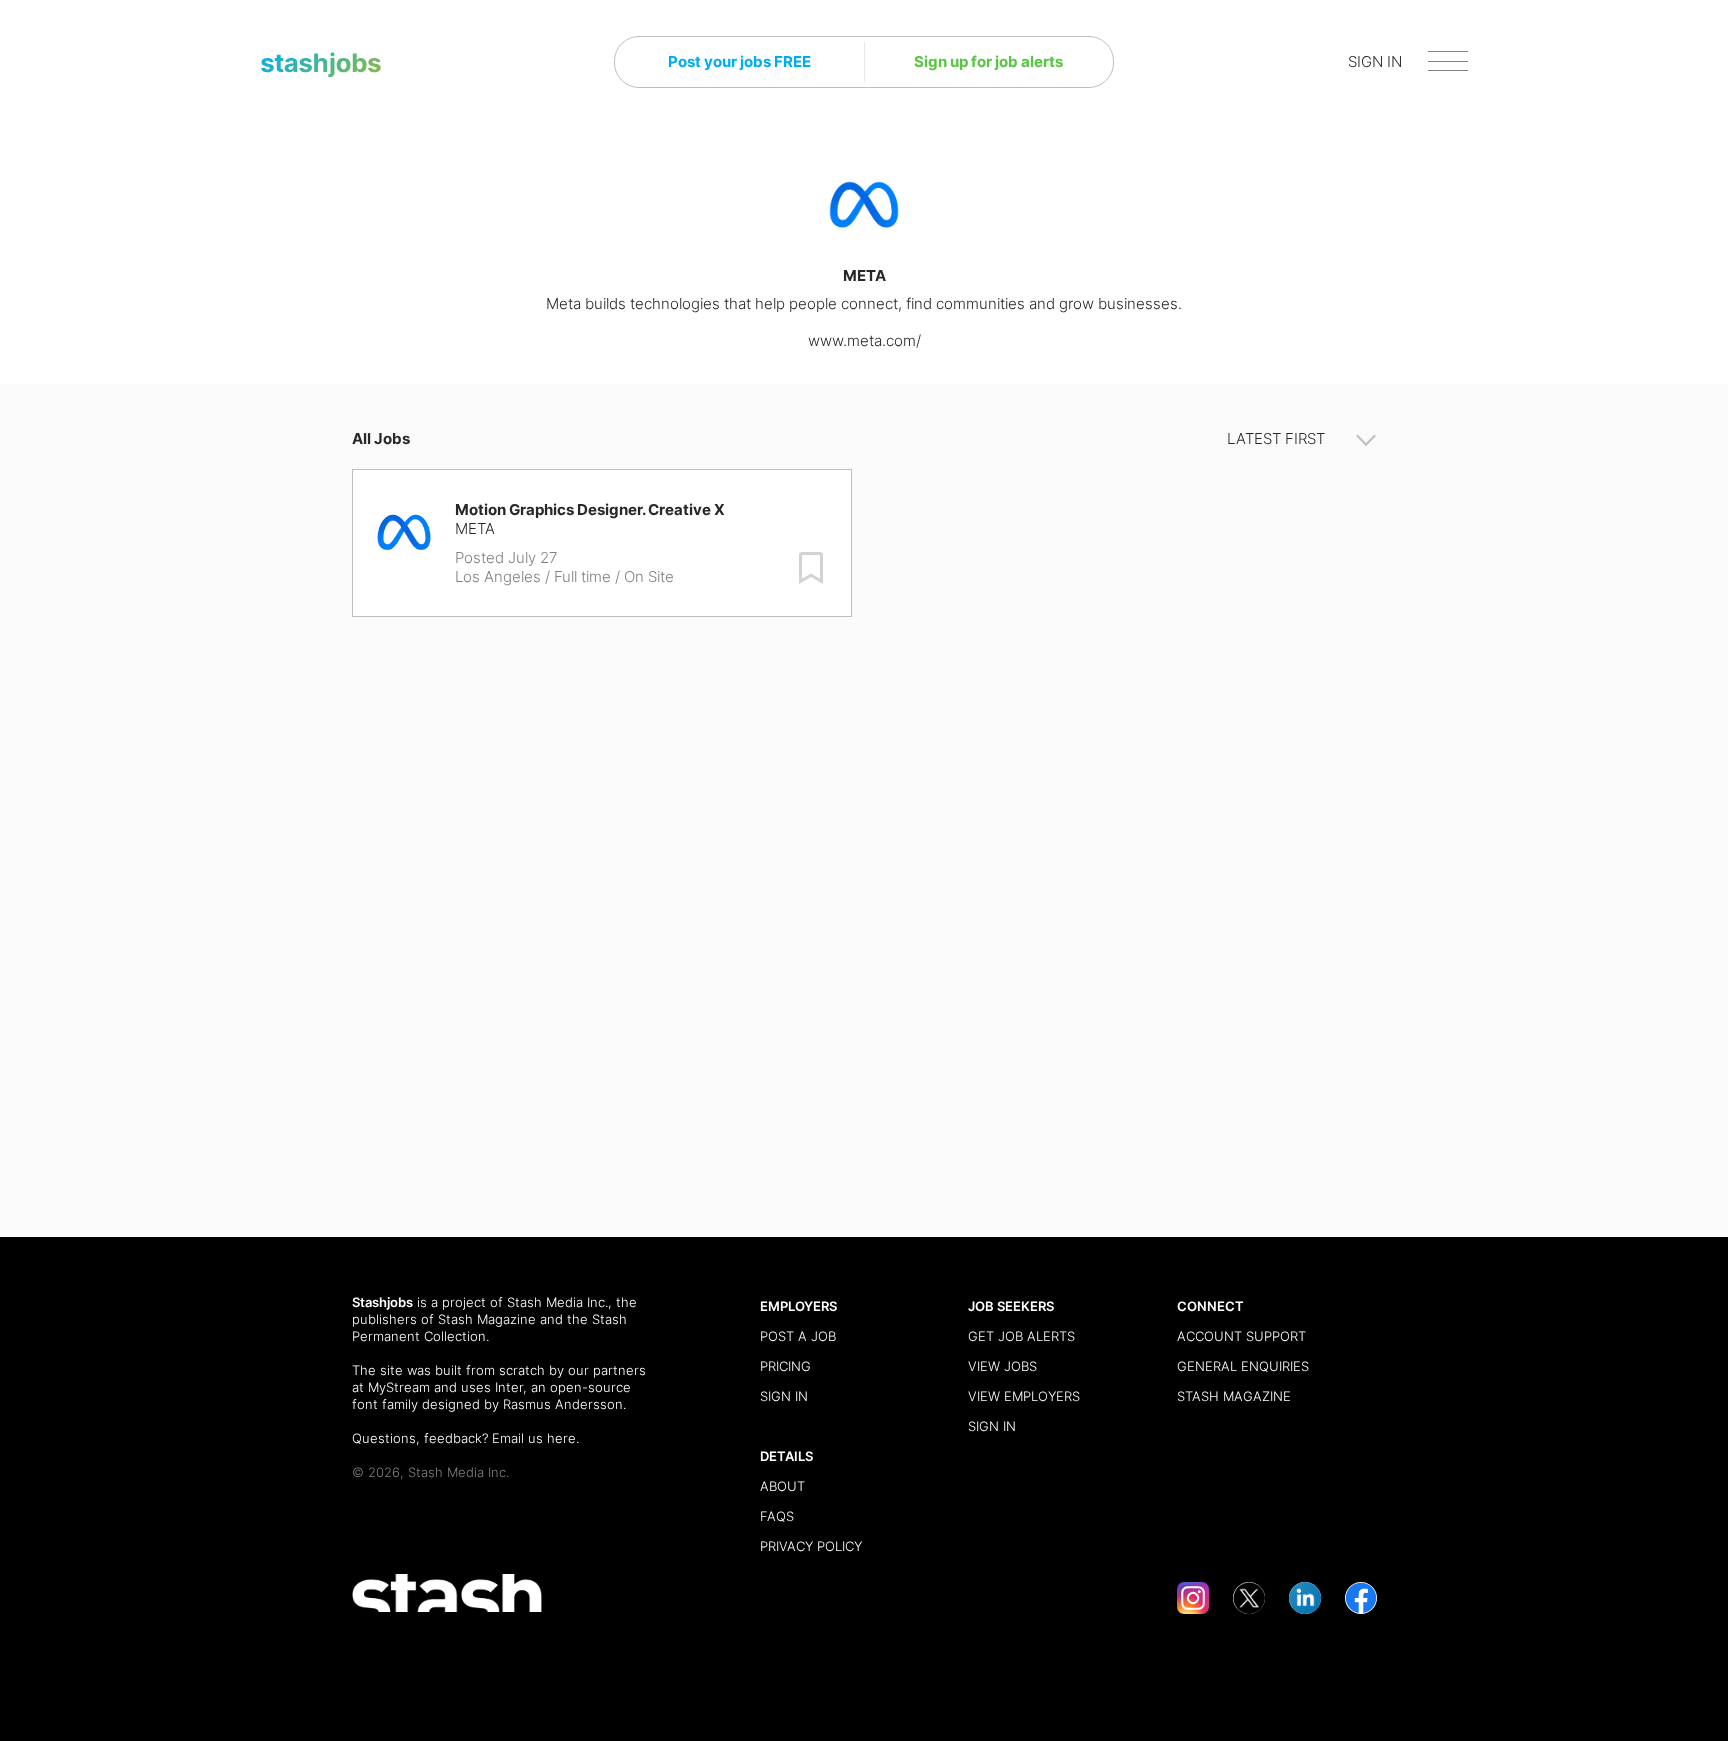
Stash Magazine (487, 1319)
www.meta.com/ (864, 340)
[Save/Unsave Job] (811, 568)
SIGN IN (1375, 61)
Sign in (784, 1396)
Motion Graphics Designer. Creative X (590, 509)
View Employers (1024, 1396)
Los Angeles (498, 576)
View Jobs (1002, 1366)
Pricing (785, 1366)
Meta (475, 528)
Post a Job (798, 1336)
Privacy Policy (811, 1546)
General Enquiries (1243, 1366)
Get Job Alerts (1021, 1336)
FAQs (777, 1516)
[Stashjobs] (321, 65)
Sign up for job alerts (988, 61)
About (782, 1486)
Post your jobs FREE (739, 61)
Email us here (534, 1438)
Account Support (1241, 1336)
